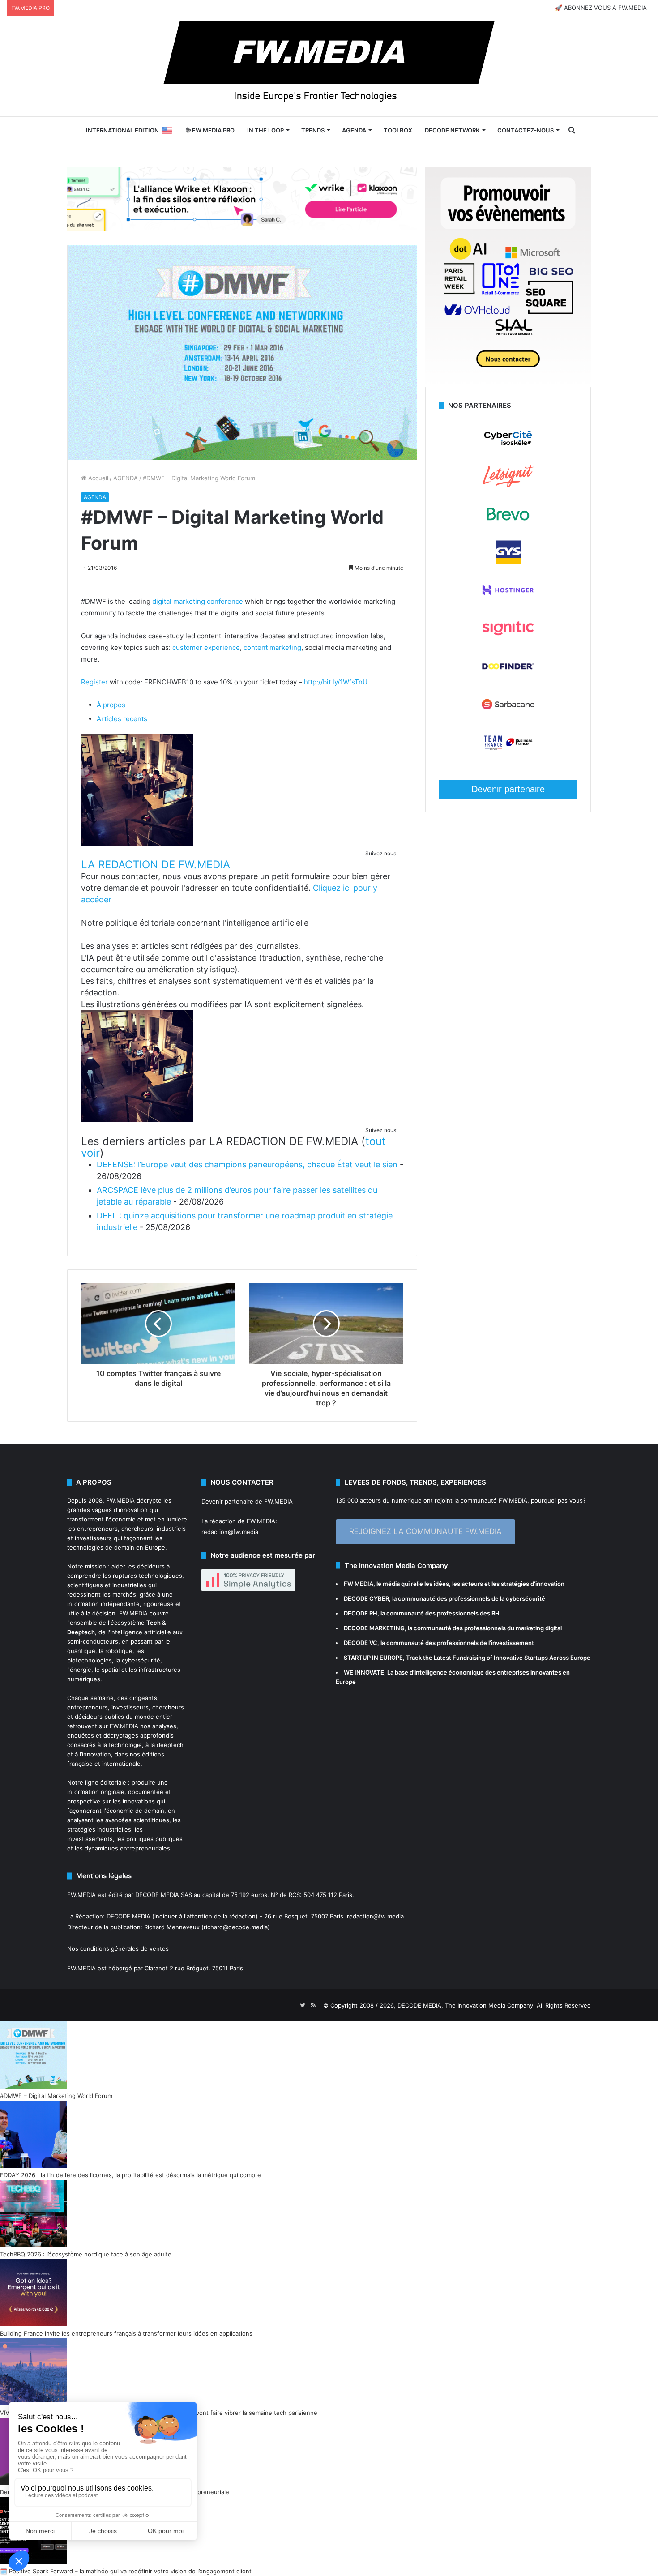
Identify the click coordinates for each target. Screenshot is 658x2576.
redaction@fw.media (230, 1532)
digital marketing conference (198, 601)
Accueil (97, 478)
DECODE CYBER (366, 1598)
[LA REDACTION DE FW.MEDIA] (137, 843)
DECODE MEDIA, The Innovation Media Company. (466, 2005)
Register (94, 682)
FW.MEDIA (120, 1500)
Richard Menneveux (172, 1927)
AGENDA (354, 130)
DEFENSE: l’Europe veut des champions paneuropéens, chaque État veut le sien (247, 1164)
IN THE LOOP (265, 130)
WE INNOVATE (364, 1672)
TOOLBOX (398, 130)
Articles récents (122, 719)
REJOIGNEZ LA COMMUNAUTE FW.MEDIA (425, 1531)
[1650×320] (242, 199)
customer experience (206, 647)
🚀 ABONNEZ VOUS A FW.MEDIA (601, 8)
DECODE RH (361, 1613)
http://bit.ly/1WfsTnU (335, 682)
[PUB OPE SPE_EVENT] (508, 382)
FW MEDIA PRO (213, 130)
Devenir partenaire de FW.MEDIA (247, 1501)
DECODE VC (361, 1643)
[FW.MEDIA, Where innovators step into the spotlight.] (329, 66)
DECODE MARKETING (374, 1628)
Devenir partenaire (508, 789)
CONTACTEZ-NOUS (526, 130)
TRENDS (313, 130)
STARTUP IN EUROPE (373, 1658)
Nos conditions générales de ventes (118, 1948)
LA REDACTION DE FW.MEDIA (156, 865)
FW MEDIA (359, 1584)
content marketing (272, 647)
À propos (111, 705)
